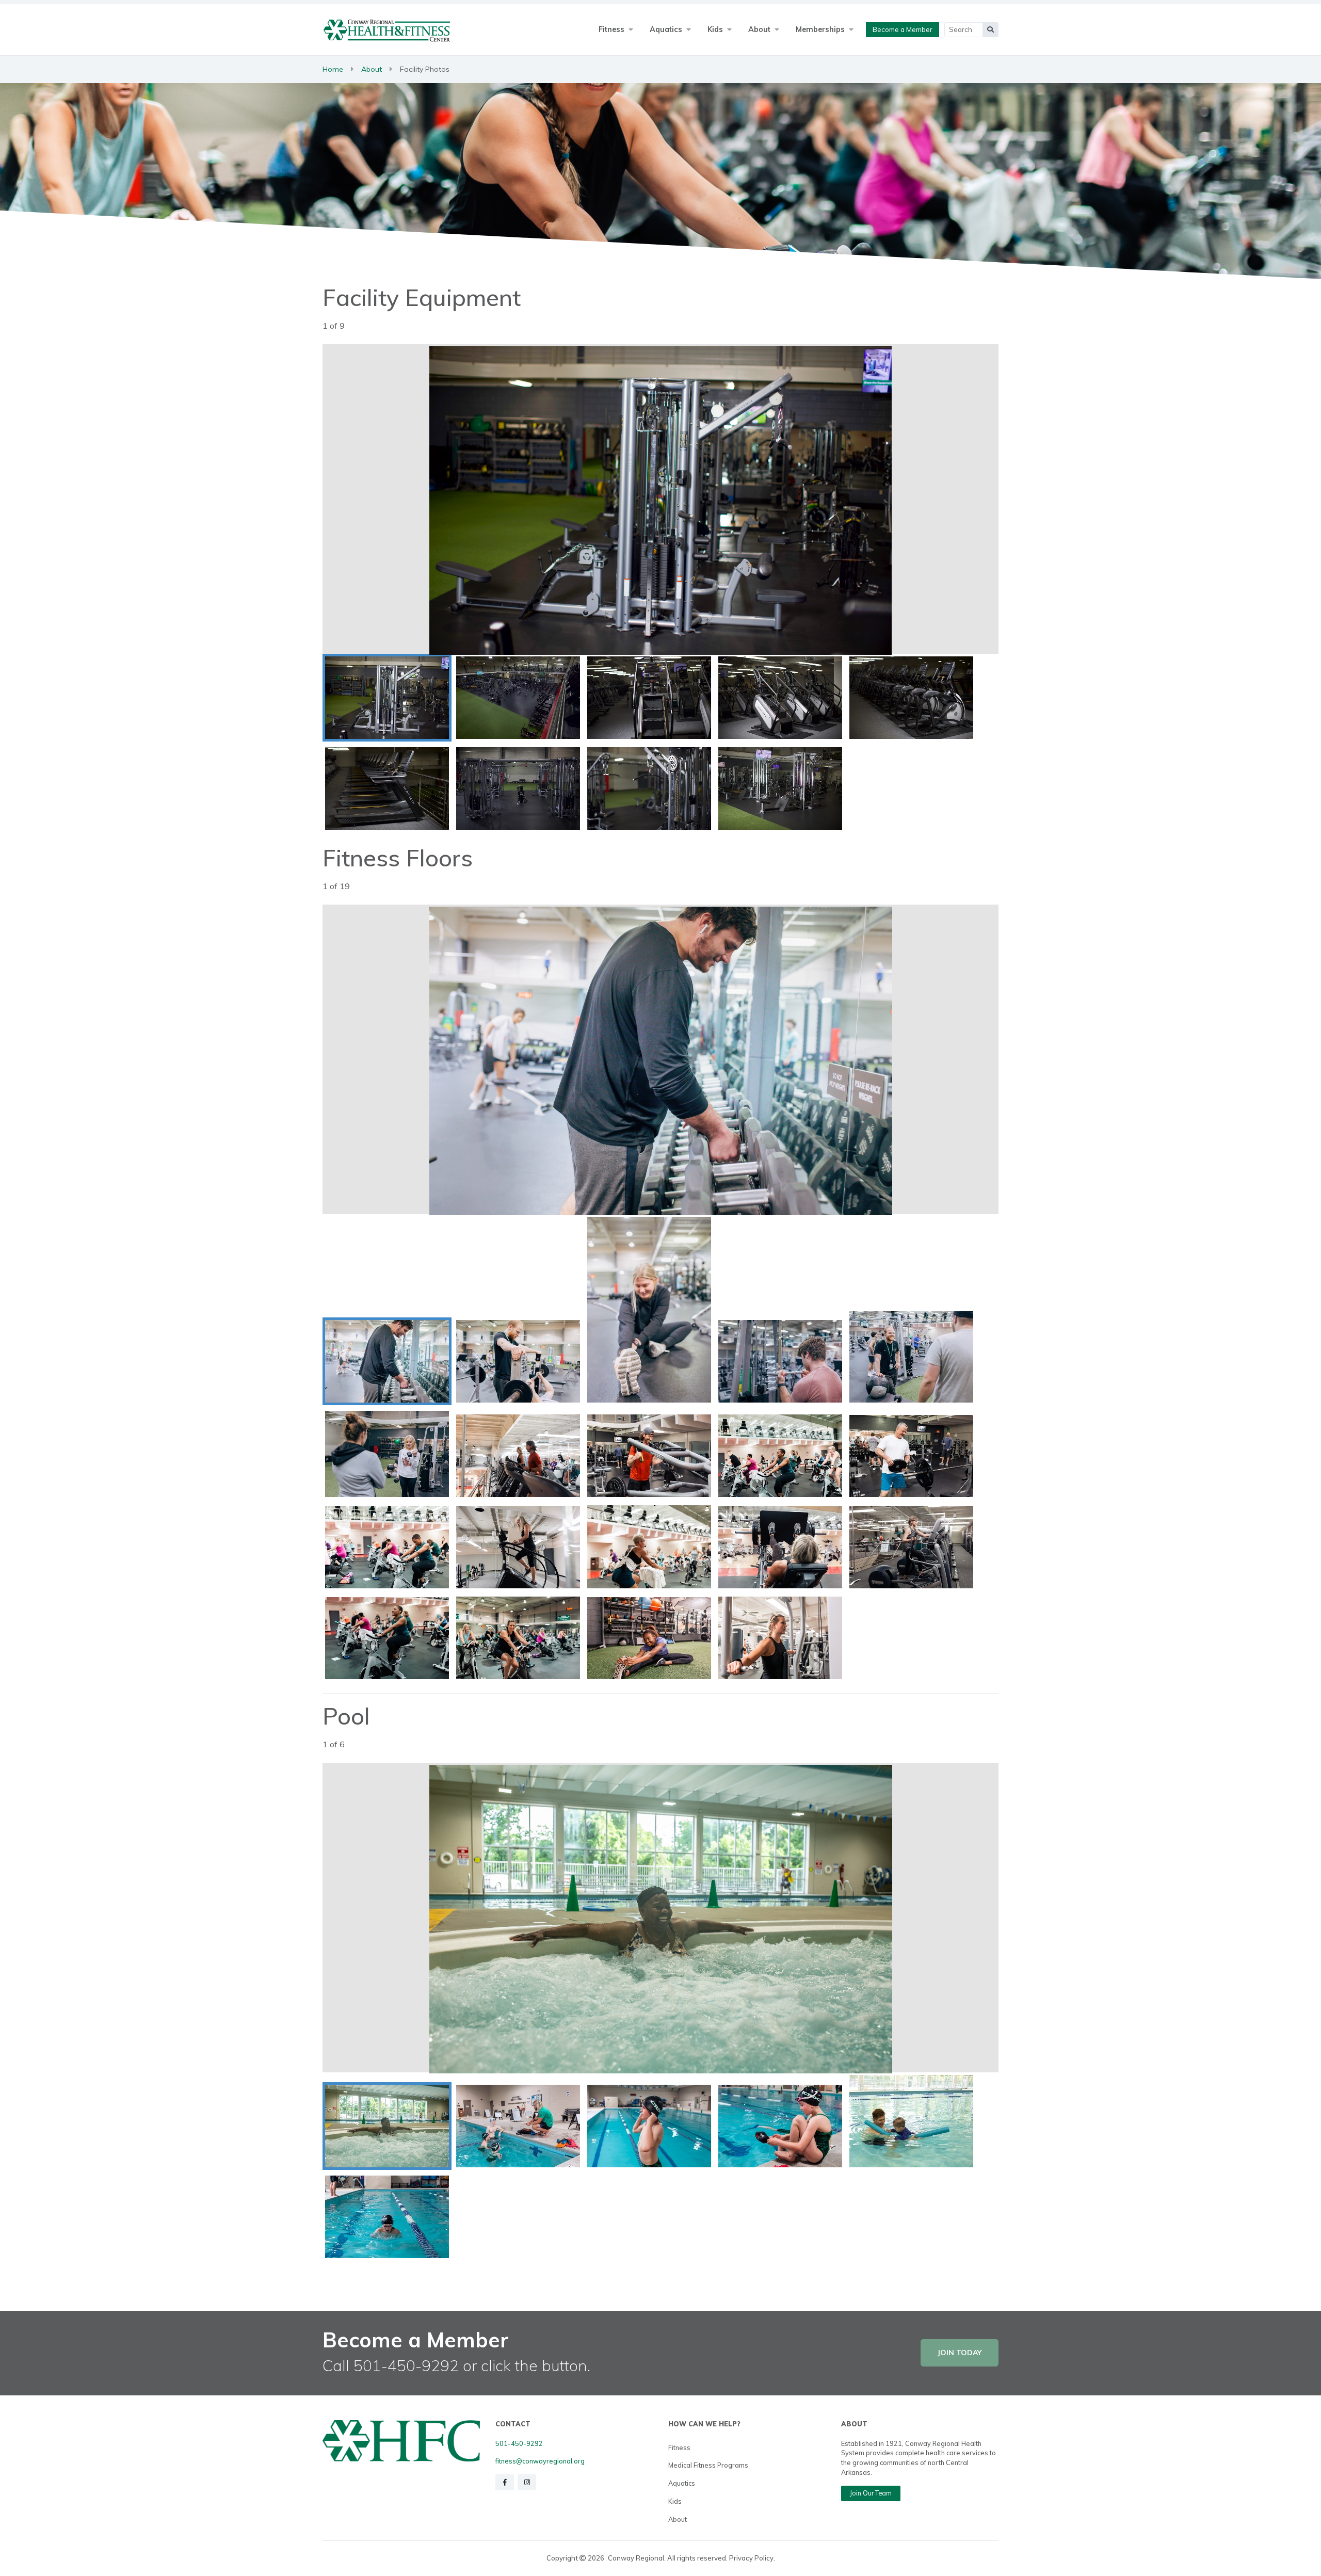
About (372, 69)
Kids (675, 2501)
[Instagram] (527, 2482)
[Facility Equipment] (387, 698)
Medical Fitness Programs (708, 2465)
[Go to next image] (829, 500)
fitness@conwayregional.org (540, 2461)
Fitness (679, 2448)
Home (333, 69)
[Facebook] (505, 2482)
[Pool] (387, 2126)
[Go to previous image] (492, 500)
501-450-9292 (519, 2443)
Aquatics (682, 2483)
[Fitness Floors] (387, 1361)
